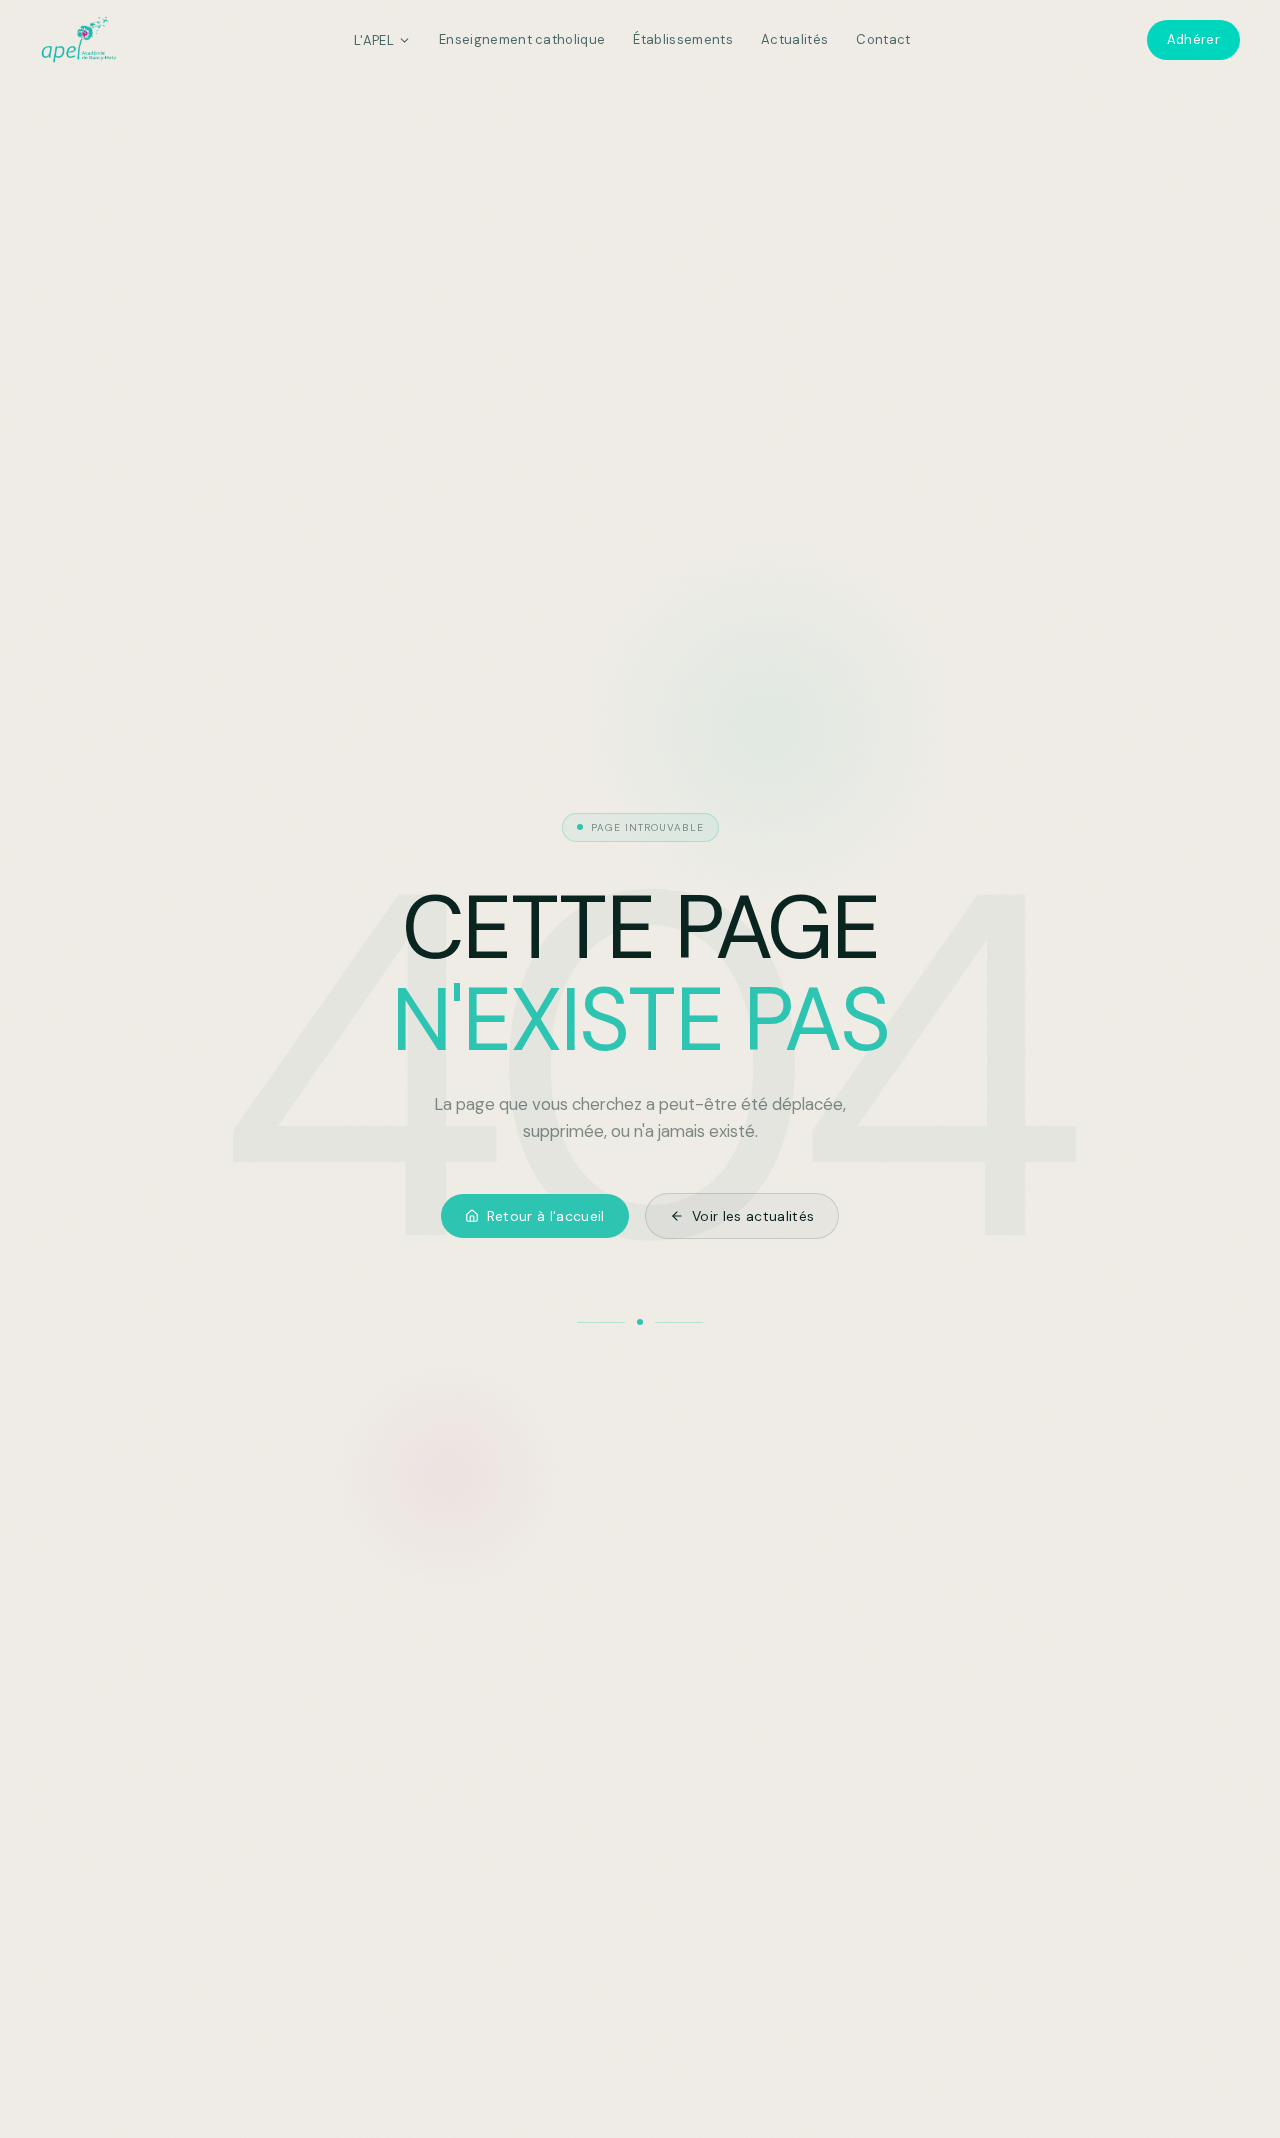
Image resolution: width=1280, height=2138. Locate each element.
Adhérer (1193, 39)
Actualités (794, 39)
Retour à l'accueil (546, 1216)
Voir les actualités (753, 1216)
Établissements (683, 39)
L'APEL (374, 40)
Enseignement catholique (522, 39)
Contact (883, 39)
